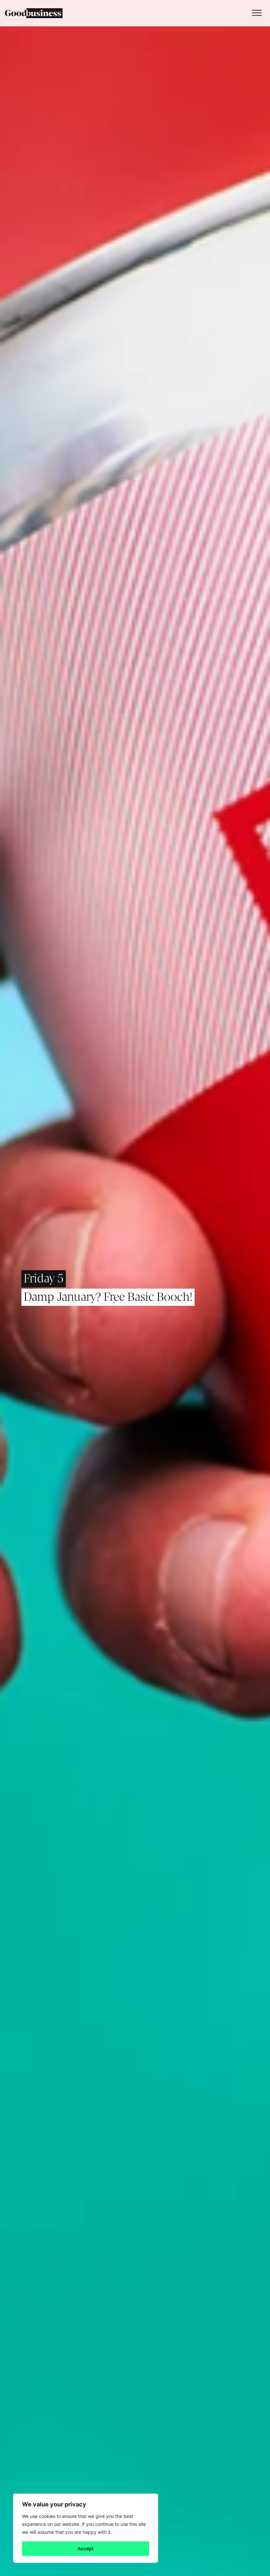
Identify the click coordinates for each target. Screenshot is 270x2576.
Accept (86, 2548)
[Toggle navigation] (255, 13)
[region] (86, 2528)
